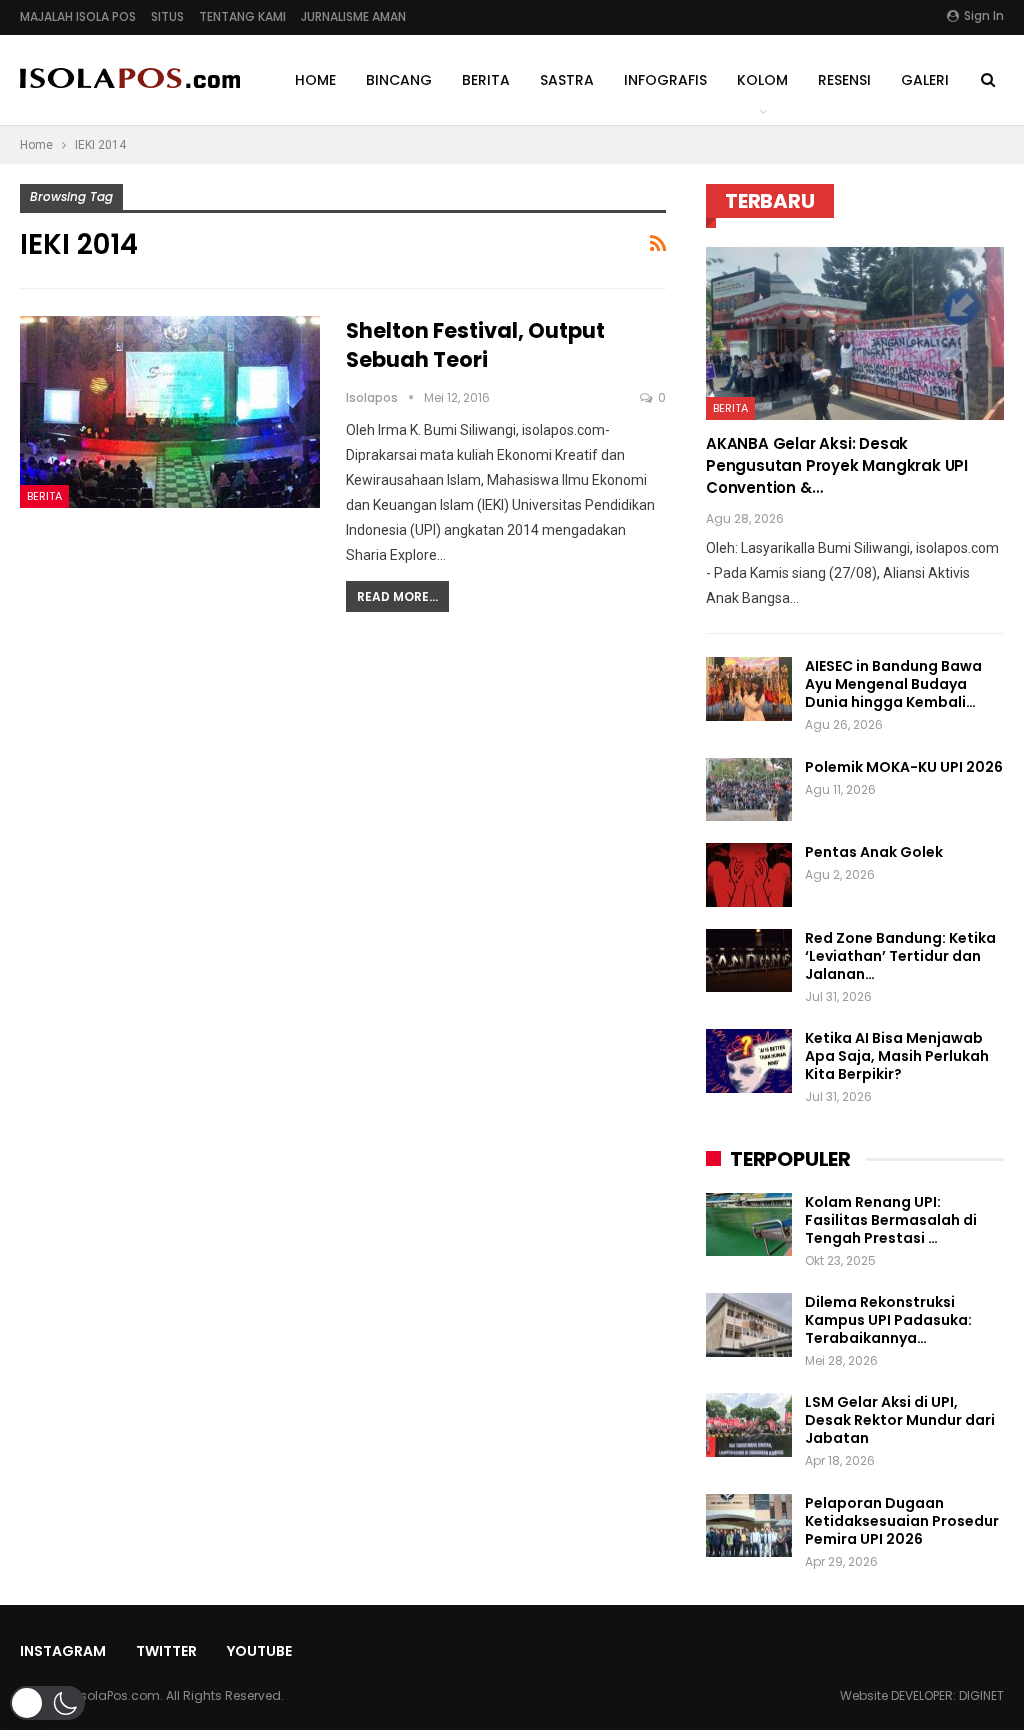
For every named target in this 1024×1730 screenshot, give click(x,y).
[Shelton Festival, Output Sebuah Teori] (170, 412)
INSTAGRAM (63, 1651)
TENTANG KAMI (242, 16)
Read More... (397, 596)
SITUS (167, 16)
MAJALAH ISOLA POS (78, 16)
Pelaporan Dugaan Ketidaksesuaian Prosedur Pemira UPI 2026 (902, 1521)
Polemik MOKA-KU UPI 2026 (904, 767)
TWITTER (166, 1651)
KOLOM (762, 80)
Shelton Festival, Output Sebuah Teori (475, 345)
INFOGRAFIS (665, 80)
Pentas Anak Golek (874, 852)
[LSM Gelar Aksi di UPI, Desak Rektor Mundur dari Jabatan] (749, 1425)
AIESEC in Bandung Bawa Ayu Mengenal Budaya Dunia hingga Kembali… (893, 684)
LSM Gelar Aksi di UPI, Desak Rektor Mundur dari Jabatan (900, 1420)
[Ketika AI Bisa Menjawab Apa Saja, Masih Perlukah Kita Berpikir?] (749, 1061)
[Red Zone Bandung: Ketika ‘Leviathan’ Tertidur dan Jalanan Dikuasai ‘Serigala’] (749, 961)
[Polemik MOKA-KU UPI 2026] (749, 790)
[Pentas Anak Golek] (749, 875)
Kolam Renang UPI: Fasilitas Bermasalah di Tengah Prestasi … (891, 1220)
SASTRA (567, 80)
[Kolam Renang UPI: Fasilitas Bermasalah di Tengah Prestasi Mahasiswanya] (749, 1225)
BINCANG (399, 80)
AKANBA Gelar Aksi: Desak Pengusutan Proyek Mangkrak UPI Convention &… (837, 465)
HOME (315, 80)
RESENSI (844, 80)
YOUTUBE (259, 1651)
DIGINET (981, 1695)
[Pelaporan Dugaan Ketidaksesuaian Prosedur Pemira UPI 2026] (749, 1526)
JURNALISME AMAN (353, 16)
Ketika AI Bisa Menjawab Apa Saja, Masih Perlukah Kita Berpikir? (897, 1056)
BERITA (486, 80)
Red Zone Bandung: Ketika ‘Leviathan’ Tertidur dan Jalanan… (900, 956)
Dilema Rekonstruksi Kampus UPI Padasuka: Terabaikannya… (888, 1320)
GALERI (925, 80)
